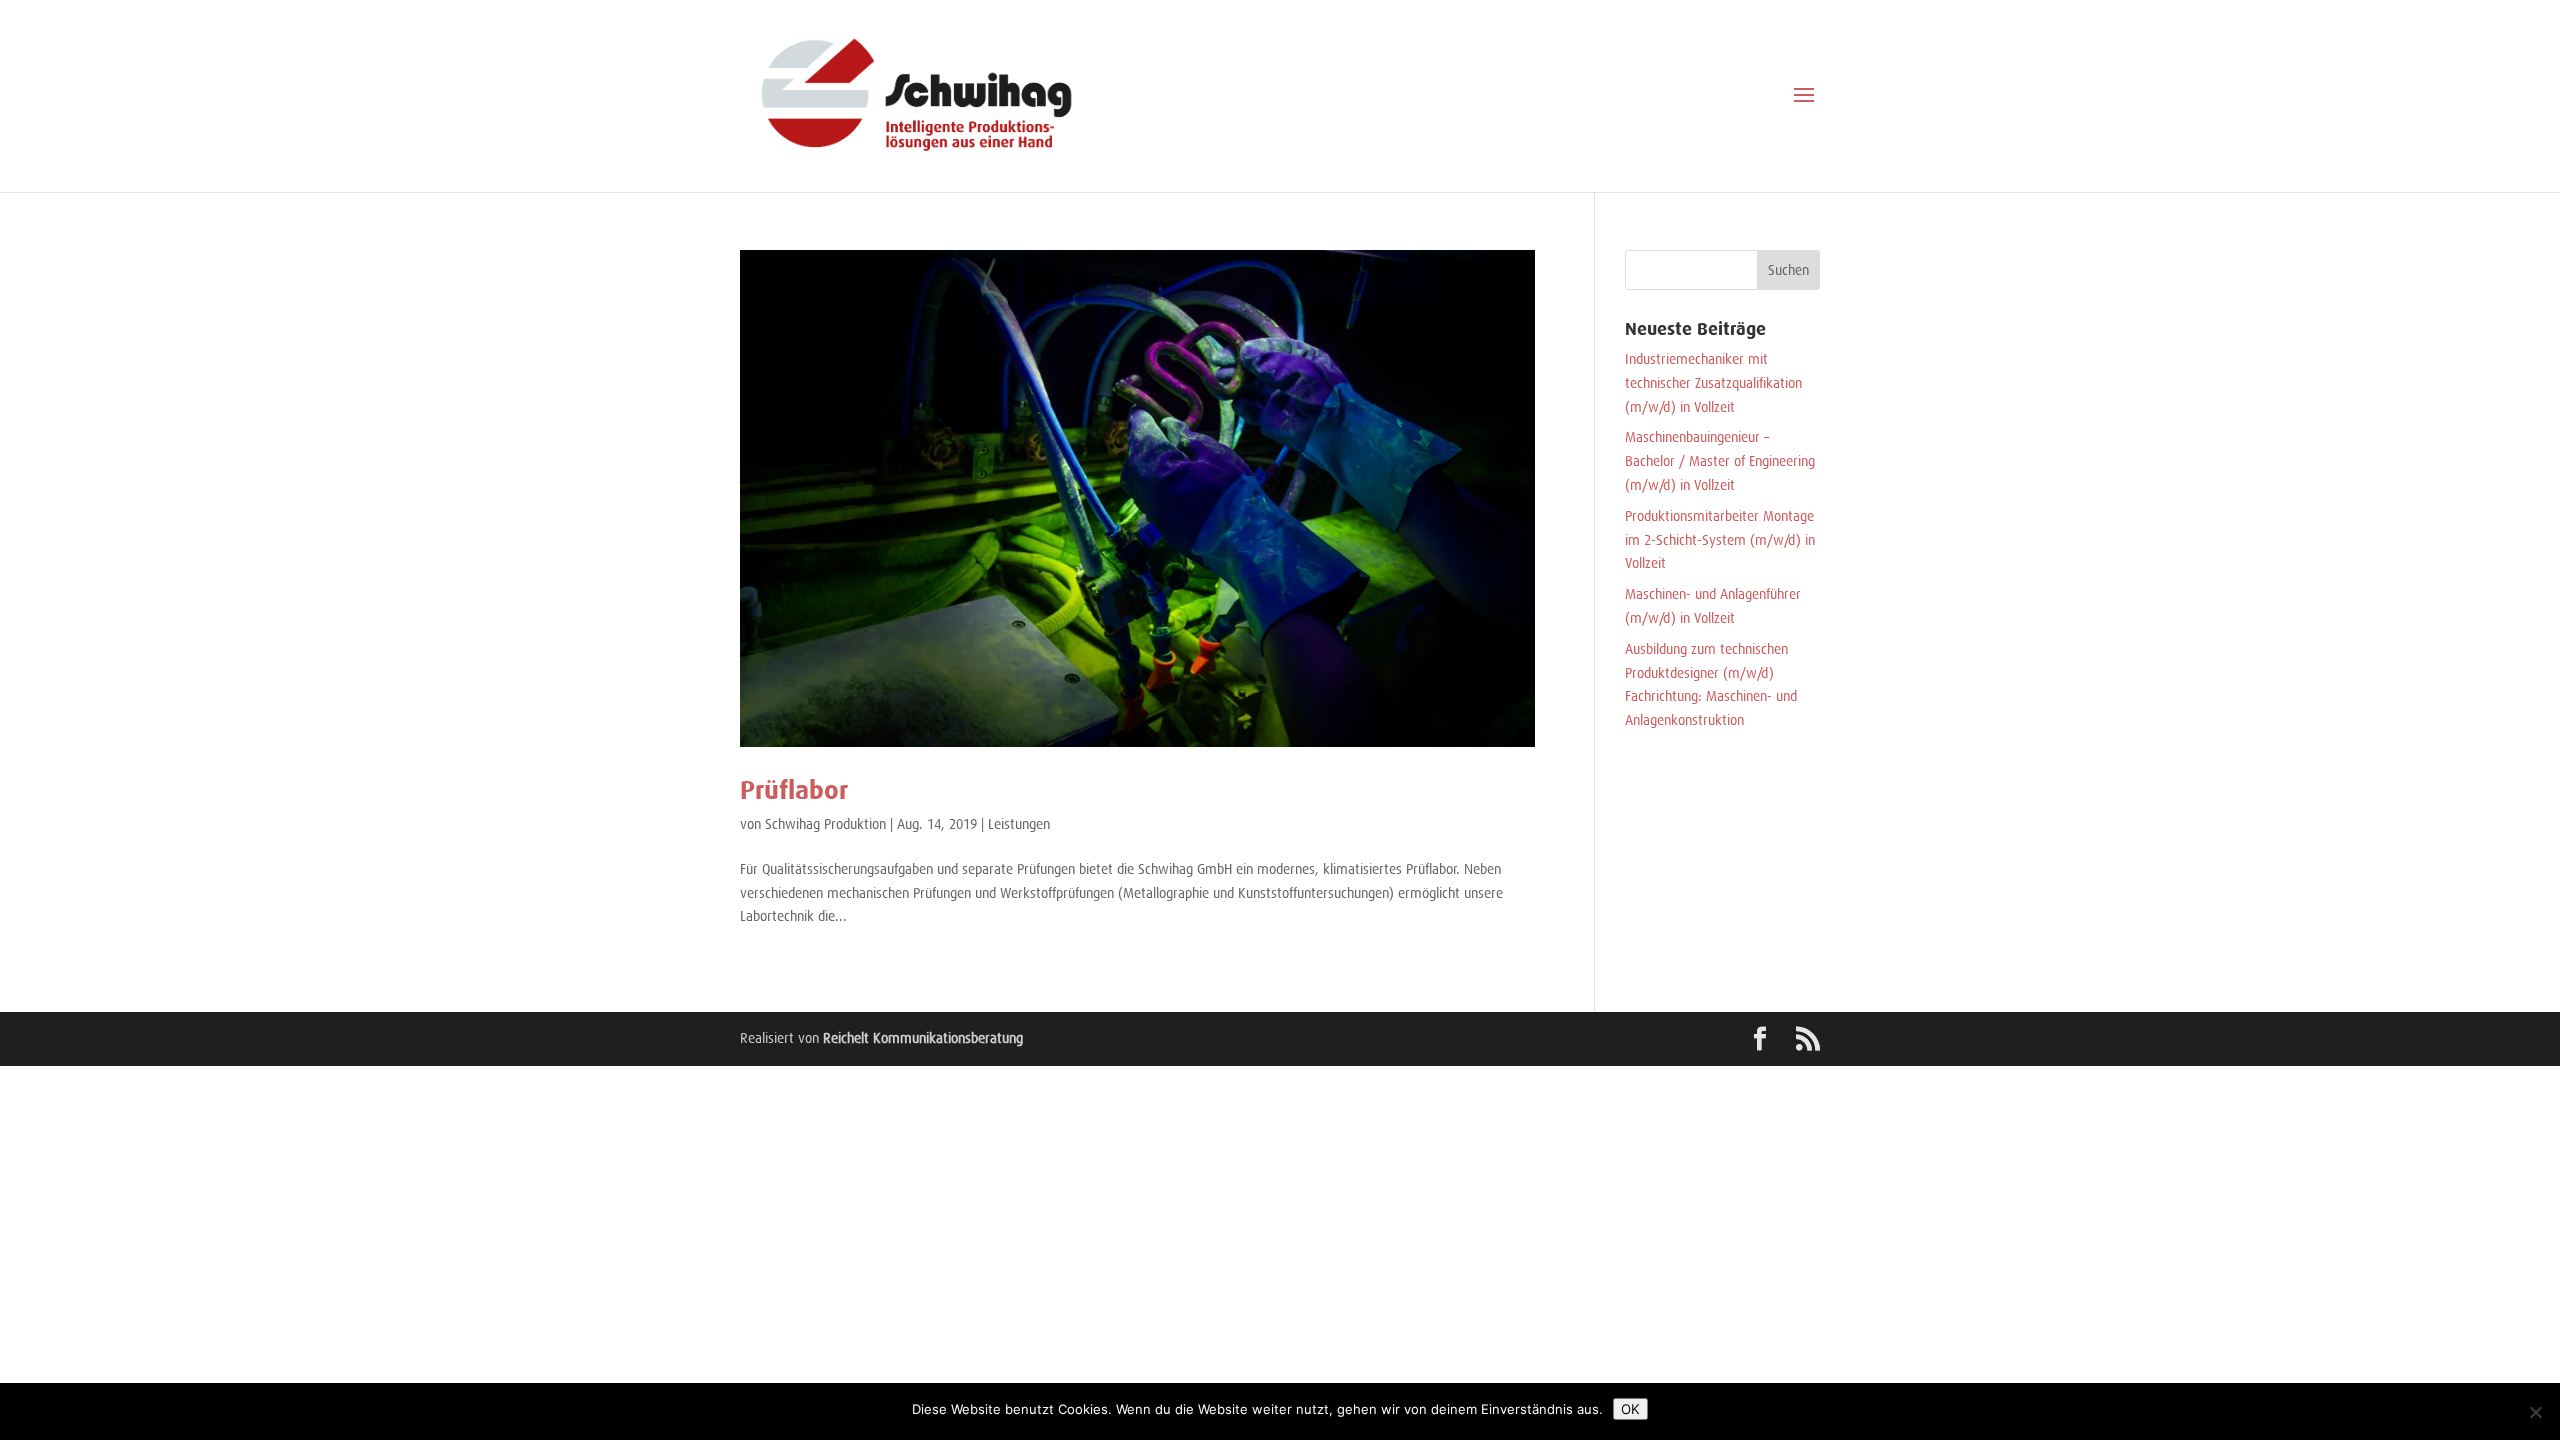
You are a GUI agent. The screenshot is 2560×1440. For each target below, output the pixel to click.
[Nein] (2535, 1412)
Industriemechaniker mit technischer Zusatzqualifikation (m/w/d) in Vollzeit (1713, 383)
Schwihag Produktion (825, 824)
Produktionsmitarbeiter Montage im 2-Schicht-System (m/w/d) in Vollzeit (1720, 540)
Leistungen (1019, 824)
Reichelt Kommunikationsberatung (923, 1038)
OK (1630, 1409)
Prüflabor (794, 790)
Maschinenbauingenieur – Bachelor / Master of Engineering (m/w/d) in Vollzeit (1720, 461)
